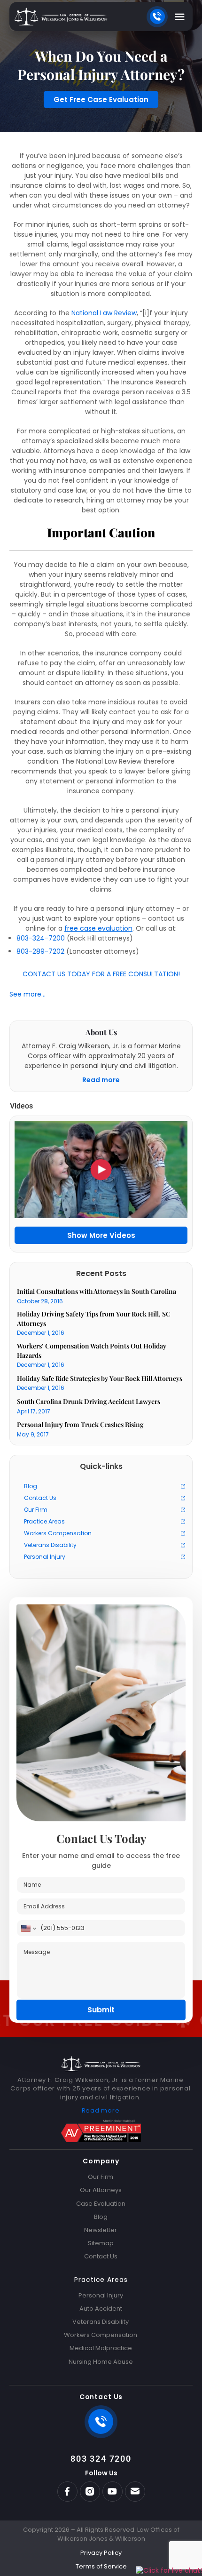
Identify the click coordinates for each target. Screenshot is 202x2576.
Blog (31, 1486)
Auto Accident (101, 2309)
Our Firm (36, 1510)
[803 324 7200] (101, 2422)
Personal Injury (45, 1557)
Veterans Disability (50, 1545)
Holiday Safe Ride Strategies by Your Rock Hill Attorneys (100, 1378)
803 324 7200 (101, 2459)
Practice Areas (44, 1521)
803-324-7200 (41, 938)
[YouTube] (113, 2492)
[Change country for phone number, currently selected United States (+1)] (28, 1928)
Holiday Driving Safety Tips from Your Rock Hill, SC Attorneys (94, 1319)
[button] (180, 17)
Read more (101, 1080)
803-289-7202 (40, 952)
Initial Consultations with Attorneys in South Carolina (97, 1291)
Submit (101, 2010)
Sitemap (101, 2243)
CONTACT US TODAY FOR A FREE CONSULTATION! (101, 974)
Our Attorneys (101, 2190)
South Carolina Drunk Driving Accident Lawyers (89, 1401)
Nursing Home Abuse (101, 2362)
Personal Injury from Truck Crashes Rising (80, 1424)
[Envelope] (135, 2492)
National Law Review (104, 313)
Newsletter (101, 2230)
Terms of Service (101, 2567)
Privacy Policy (101, 2553)
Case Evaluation (101, 2204)
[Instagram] (90, 2492)
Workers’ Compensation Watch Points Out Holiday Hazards (92, 1351)
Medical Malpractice (101, 2348)
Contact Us (40, 1498)
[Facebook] (67, 2492)
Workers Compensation (58, 1533)
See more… (27, 994)
